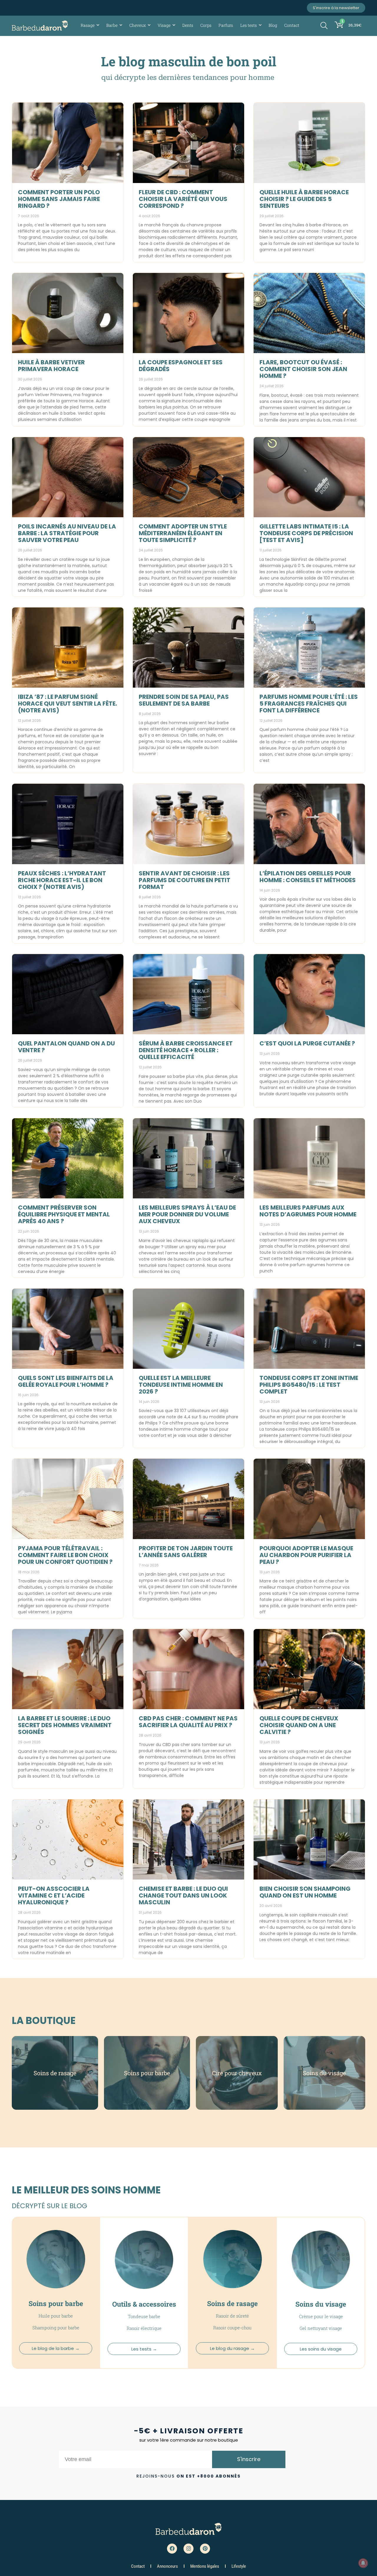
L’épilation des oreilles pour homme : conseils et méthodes (308, 877)
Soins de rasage (55, 2073)
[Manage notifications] (363, 2563)
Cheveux (138, 25)
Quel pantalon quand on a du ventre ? (66, 1047)
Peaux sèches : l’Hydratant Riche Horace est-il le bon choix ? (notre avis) (62, 880)
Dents (188, 25)
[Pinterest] (205, 2549)
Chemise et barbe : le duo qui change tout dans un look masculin (183, 1895)
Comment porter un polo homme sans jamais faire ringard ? (59, 199)
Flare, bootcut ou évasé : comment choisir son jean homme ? (303, 369)
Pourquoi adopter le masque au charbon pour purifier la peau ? (306, 1555)
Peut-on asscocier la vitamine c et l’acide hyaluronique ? (54, 1895)
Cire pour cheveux (237, 2073)
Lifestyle (239, 2566)
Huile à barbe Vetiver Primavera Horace (51, 366)
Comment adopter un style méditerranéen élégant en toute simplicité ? (183, 533)
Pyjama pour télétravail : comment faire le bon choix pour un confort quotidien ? (65, 1555)
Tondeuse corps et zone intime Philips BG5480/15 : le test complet (309, 1385)
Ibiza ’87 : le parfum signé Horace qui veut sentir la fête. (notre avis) (67, 704)
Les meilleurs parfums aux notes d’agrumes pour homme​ (308, 1211)
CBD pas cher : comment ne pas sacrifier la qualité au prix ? (188, 1722)
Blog (273, 25)
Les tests (249, 25)
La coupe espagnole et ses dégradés (181, 366)
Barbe (112, 25)
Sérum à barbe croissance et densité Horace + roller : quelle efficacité (186, 1050)
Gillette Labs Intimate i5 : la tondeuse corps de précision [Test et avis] (306, 533)
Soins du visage (324, 2073)
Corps (206, 25)
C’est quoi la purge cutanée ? (307, 1043)
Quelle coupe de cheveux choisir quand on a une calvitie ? (299, 1725)
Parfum (226, 25)
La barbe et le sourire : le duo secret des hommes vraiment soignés (65, 1725)
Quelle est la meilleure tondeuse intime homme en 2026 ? (181, 1385)
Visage (164, 25)
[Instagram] (188, 2549)
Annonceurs (167, 2566)
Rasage (88, 25)
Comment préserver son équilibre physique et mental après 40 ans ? (64, 1214)
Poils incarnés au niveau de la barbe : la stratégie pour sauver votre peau (67, 533)
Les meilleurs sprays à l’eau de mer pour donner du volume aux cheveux (187, 1214)
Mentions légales (205, 2566)
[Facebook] (172, 2549)
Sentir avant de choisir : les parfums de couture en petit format (185, 880)
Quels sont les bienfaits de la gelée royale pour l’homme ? (66, 1381)
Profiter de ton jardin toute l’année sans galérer (186, 1552)
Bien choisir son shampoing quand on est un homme (305, 1892)
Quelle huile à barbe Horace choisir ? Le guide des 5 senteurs (304, 199)
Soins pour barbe (147, 2073)
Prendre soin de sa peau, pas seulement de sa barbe (184, 700)
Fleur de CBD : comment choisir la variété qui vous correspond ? (183, 199)
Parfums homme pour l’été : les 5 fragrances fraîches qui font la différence (309, 704)
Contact (292, 25)
